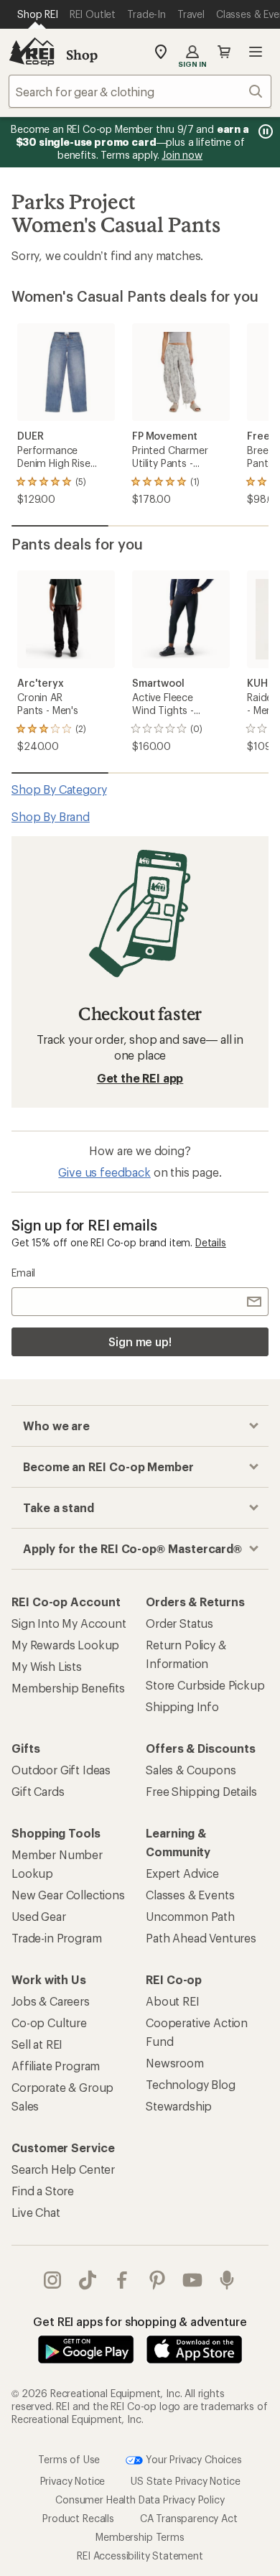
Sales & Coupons (191, 1770)
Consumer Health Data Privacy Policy (140, 2499)
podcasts (227, 2280)
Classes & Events (190, 1895)
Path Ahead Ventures (201, 1938)
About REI (173, 2001)
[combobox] (140, 91)
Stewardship (179, 2106)
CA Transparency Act (189, 2517)
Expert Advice (182, 1873)
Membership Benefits (68, 1688)
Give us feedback (104, 1172)
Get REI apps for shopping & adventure (140, 2321)
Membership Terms (140, 2536)
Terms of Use (69, 2459)
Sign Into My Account (69, 1623)
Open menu (256, 52)
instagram (53, 2280)
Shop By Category (59, 789)
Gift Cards (38, 1791)
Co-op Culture (49, 2023)
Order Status (179, 1623)
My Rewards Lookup (65, 1645)
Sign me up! (140, 1342)
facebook (122, 2280)
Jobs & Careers (51, 2001)
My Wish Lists (47, 1666)
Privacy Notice (73, 2480)
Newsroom (175, 2063)
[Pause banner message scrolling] (264, 131)
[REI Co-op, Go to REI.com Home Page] (32, 52)
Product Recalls (78, 2517)
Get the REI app (140, 1078)
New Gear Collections (68, 1895)
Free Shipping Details (201, 1791)
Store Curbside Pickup (205, 1685)
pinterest (158, 2280)
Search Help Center (63, 2169)
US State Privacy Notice (185, 2480)
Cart (224, 52)
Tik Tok (88, 2280)
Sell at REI (37, 2044)
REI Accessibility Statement (140, 2555)
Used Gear (39, 1916)
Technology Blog (191, 2084)
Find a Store (43, 2191)
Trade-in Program (56, 1938)
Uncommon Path (190, 1916)
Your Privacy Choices (192, 2459)
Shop (82, 55)
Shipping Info (182, 1706)
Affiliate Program (56, 2066)
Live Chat (36, 2212)
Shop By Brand (51, 816)
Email (23, 1273)
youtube (193, 2280)
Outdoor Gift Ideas (61, 1770)
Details (211, 1242)
